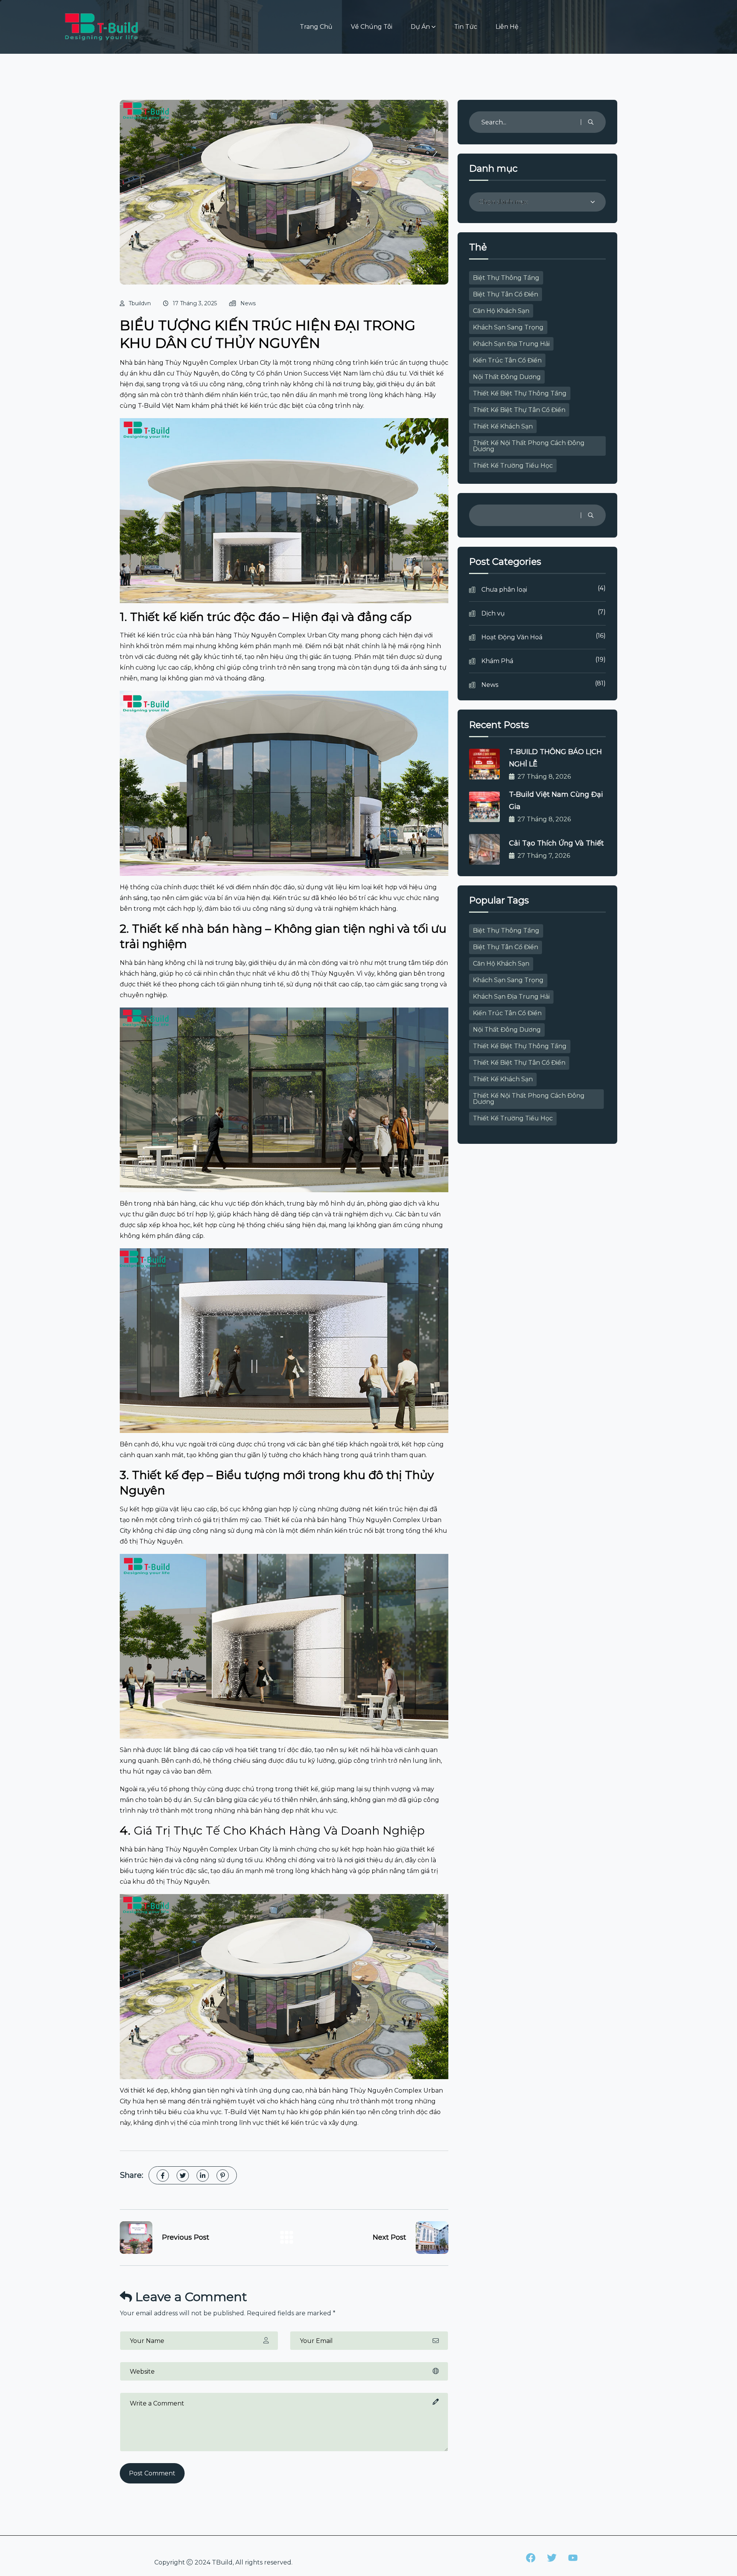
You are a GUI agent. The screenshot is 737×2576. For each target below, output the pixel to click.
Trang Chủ (316, 27)
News (248, 303)
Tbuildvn (140, 303)
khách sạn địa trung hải (511, 344)
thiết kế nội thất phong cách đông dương (529, 446)
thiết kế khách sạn (503, 426)
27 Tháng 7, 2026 (544, 856)
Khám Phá (544, 660)
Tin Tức (466, 27)
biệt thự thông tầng (506, 278)
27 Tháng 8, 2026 (544, 777)
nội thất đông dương (507, 377)
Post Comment (152, 2473)
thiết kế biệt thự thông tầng (520, 393)
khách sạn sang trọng (508, 327)
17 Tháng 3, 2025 (195, 303)
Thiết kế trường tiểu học (513, 466)
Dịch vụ (544, 613)
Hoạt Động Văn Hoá (544, 636)
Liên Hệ (507, 27)
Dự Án (420, 27)
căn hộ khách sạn (501, 311)
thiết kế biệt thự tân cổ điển (519, 410)
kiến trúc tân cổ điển (507, 360)
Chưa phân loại (544, 589)
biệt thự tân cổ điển (506, 294)
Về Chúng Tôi (372, 27)
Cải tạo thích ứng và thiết (556, 843)
